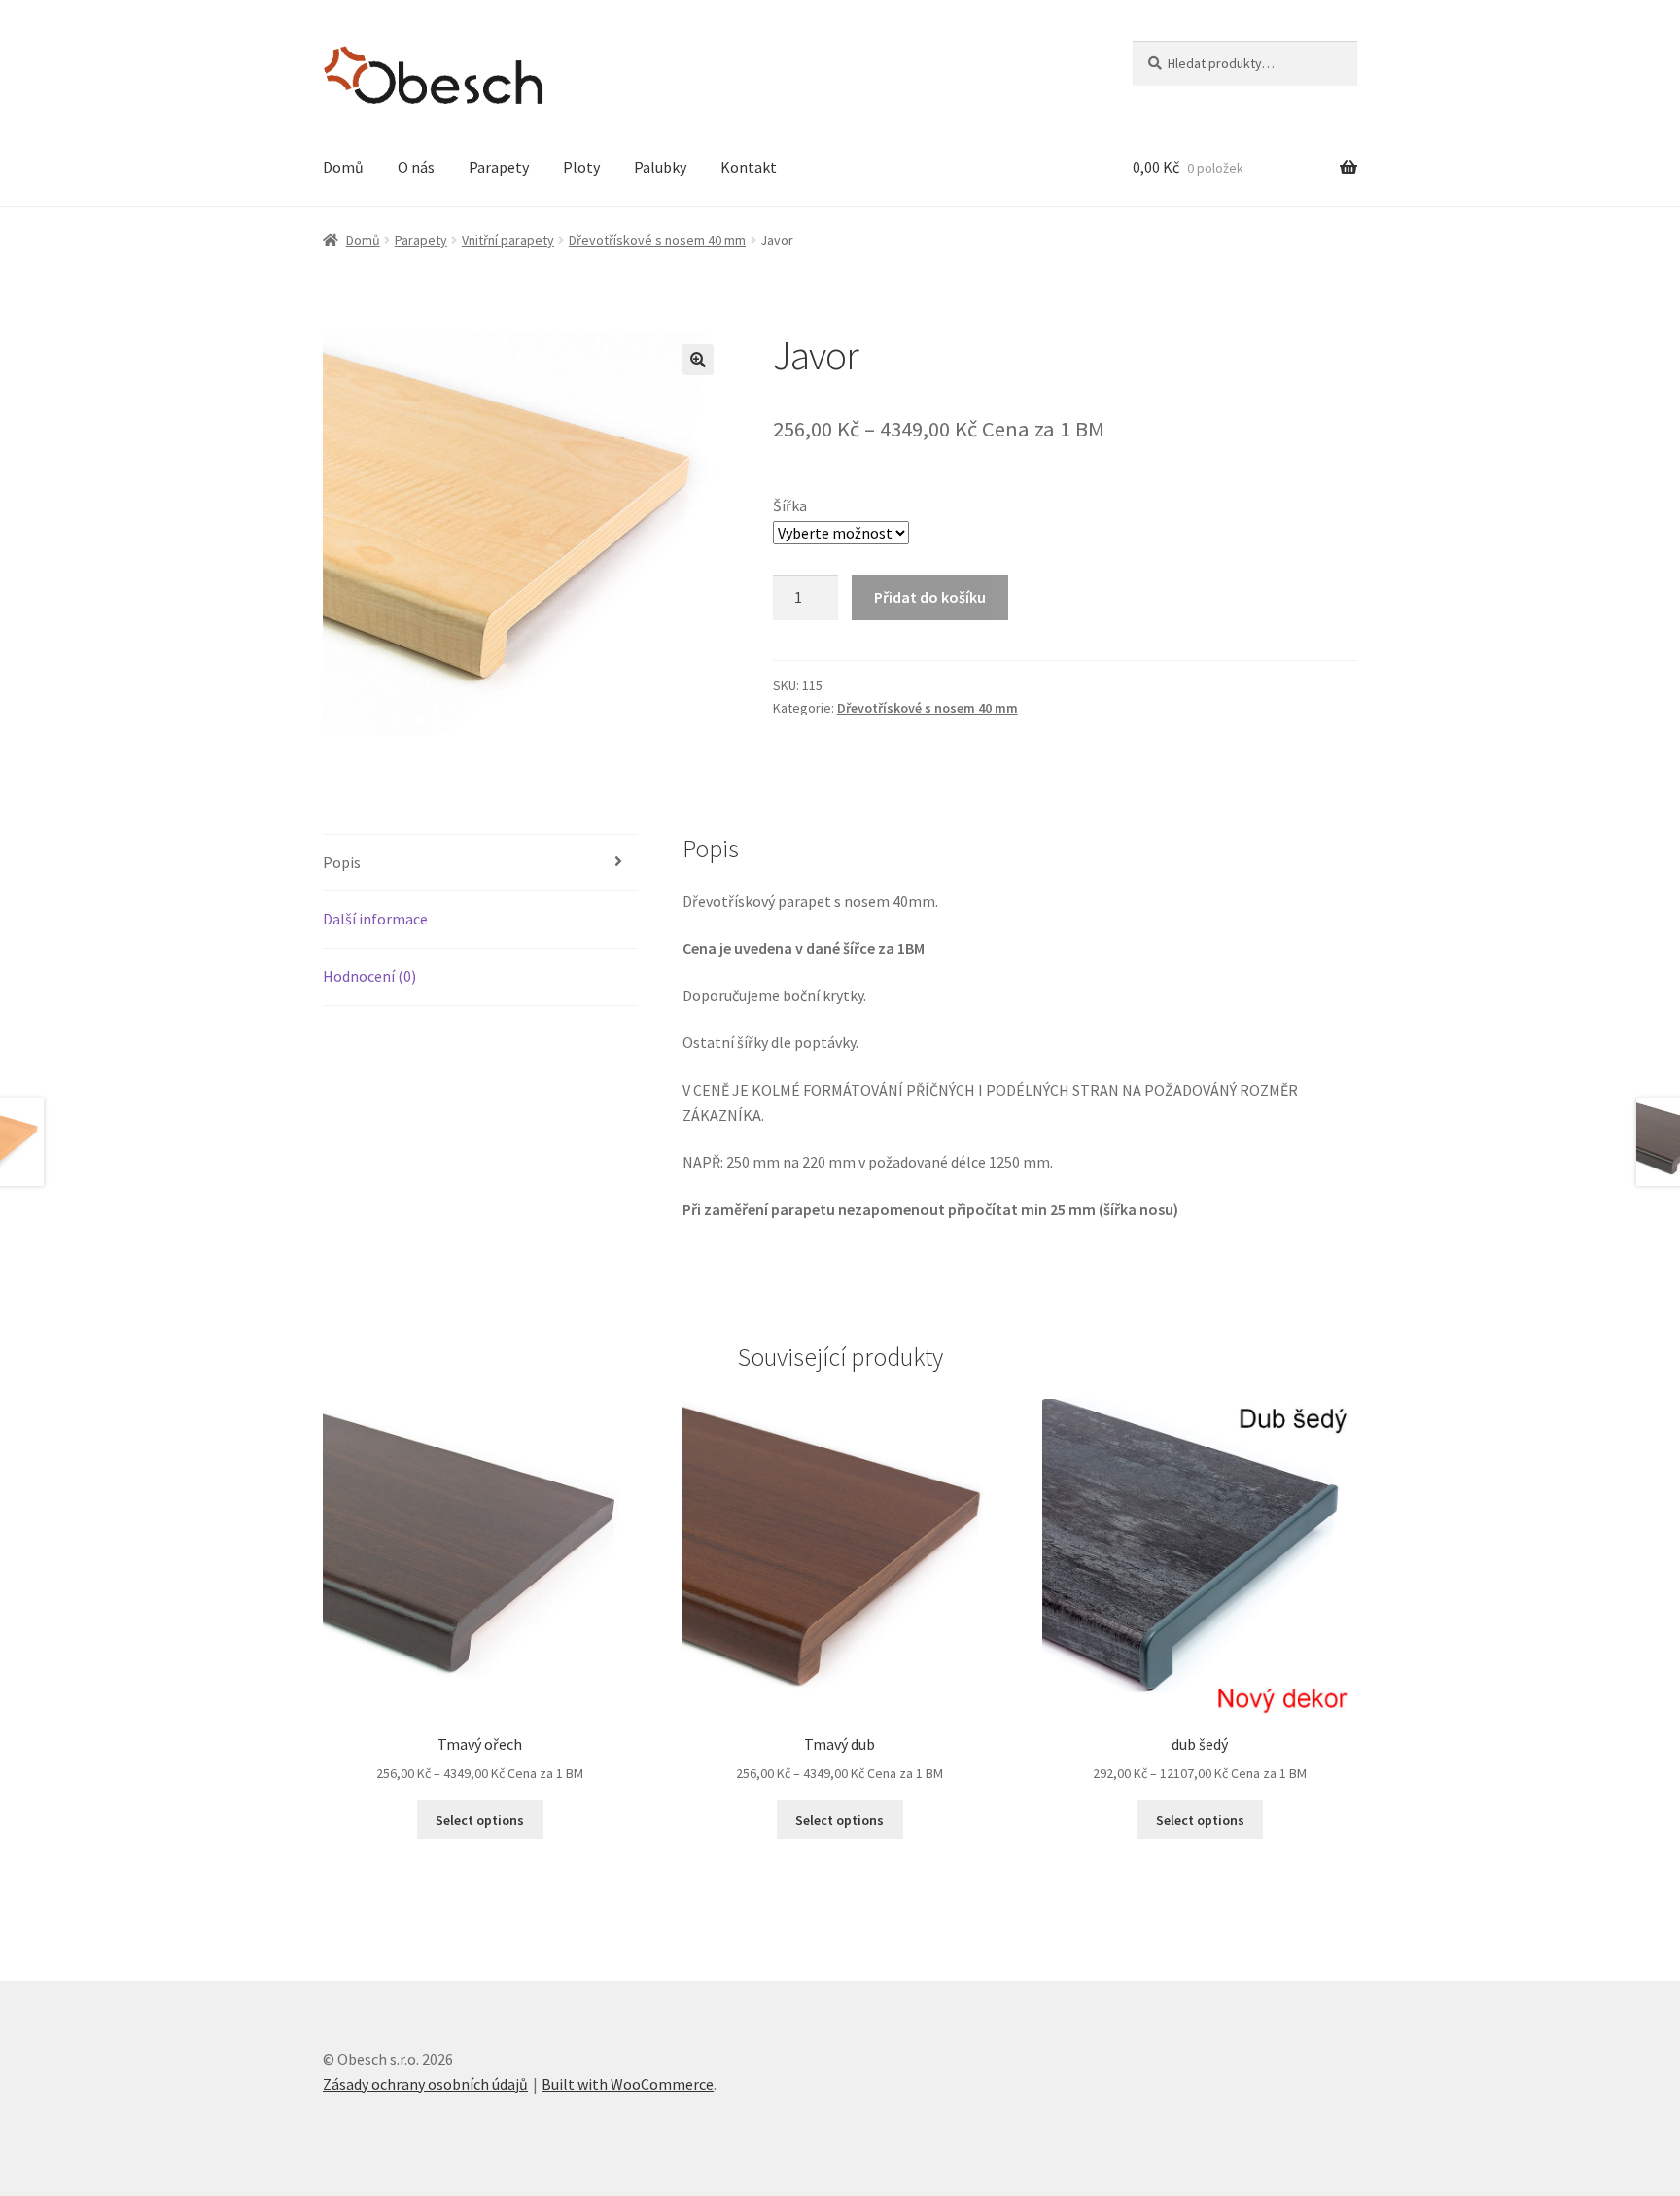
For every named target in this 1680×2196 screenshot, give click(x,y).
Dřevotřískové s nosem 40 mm (657, 240)
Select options (480, 1820)
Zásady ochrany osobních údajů (425, 2084)
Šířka (790, 505)
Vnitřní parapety (508, 240)
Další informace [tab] (375, 919)
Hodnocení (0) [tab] (369, 976)
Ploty (581, 167)
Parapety (499, 167)
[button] (698, 360)
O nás (416, 167)
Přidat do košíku (930, 597)
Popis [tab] (342, 862)
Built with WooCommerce (628, 2084)
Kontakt (749, 167)
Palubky (660, 167)
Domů (343, 167)
